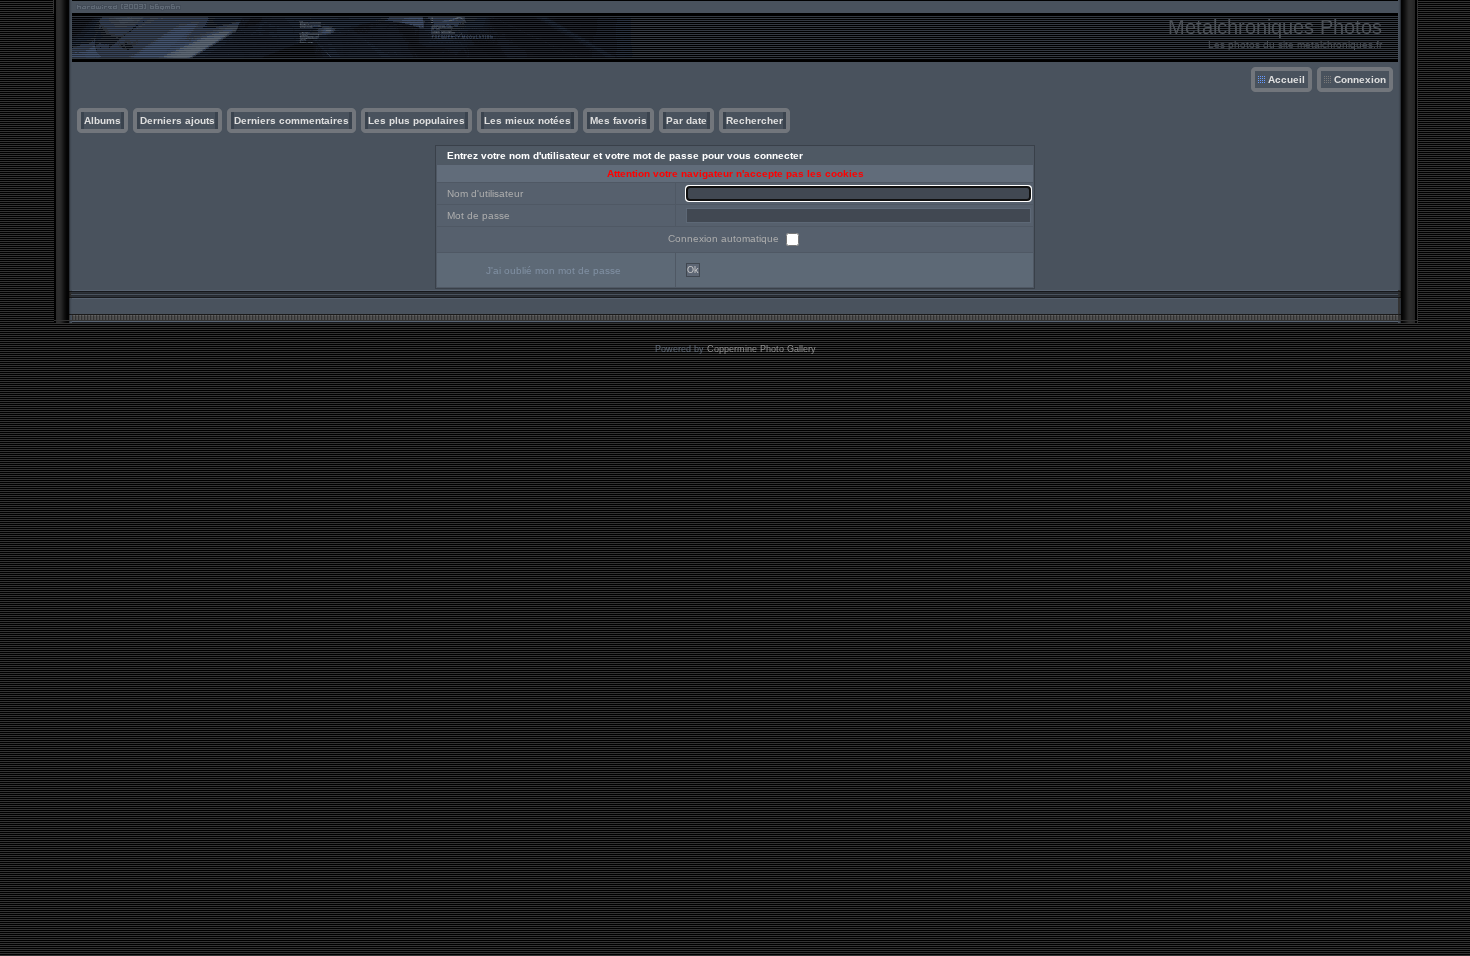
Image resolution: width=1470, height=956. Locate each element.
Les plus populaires (416, 120)
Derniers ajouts (177, 120)
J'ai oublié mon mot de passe (553, 270)
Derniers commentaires (291, 120)
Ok (693, 270)
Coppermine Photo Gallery (761, 349)
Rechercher (754, 120)
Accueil (1286, 79)
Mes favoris (618, 120)
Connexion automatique (725, 238)
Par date (686, 120)
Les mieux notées (527, 120)
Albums (102, 120)
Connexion (1360, 79)
